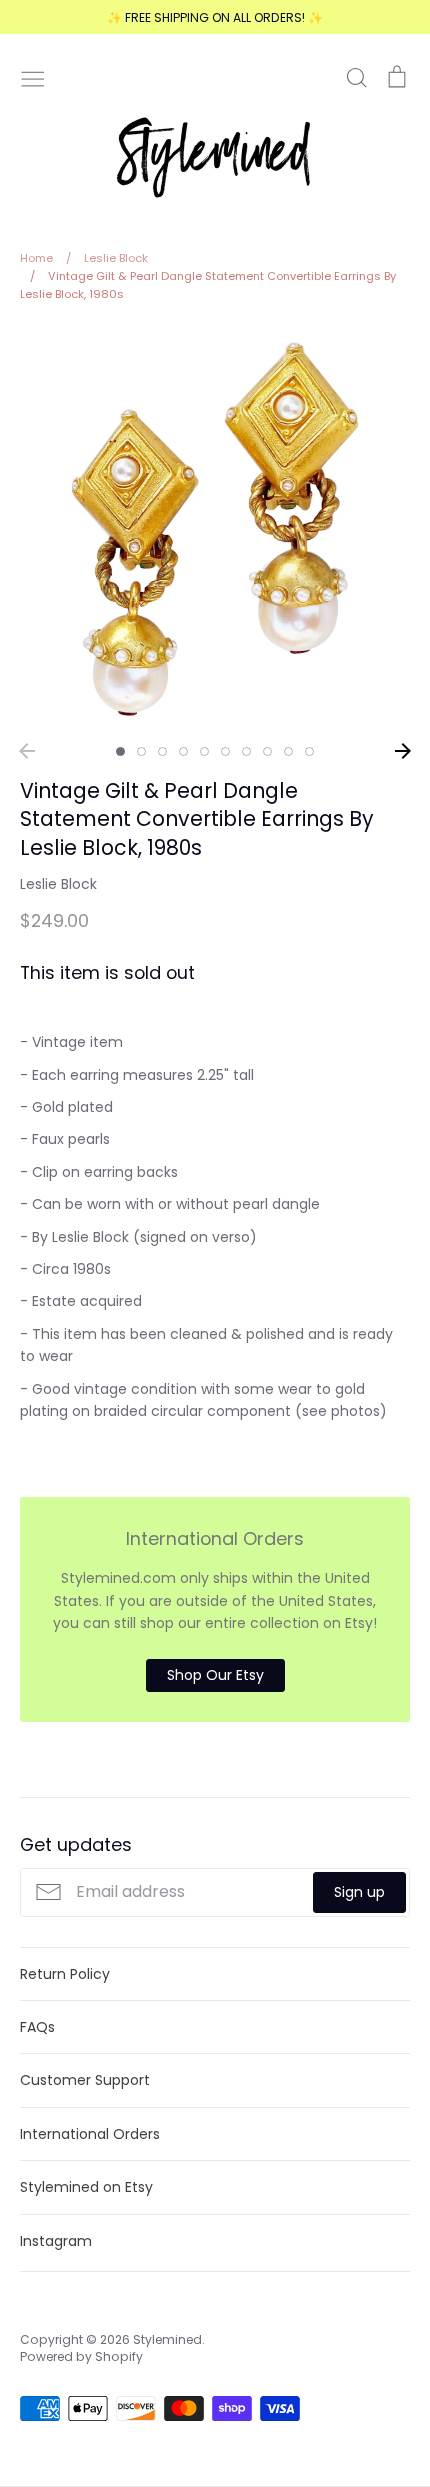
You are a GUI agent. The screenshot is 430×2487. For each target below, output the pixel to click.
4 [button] (183, 751)
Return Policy (65, 1974)
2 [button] (141, 751)
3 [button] (162, 751)
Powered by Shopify (81, 2356)
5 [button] (204, 751)
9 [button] (288, 751)
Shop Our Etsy (215, 1675)
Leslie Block (58, 884)
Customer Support (85, 2080)
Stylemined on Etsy (86, 2187)
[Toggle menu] (33, 77)
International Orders (90, 2134)
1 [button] (120, 751)
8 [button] (267, 751)
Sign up (359, 1892)
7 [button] (246, 751)
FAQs (37, 2027)
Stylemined (167, 2339)
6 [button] (225, 751)
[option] (215, 529)
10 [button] (309, 751)
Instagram (56, 2241)
